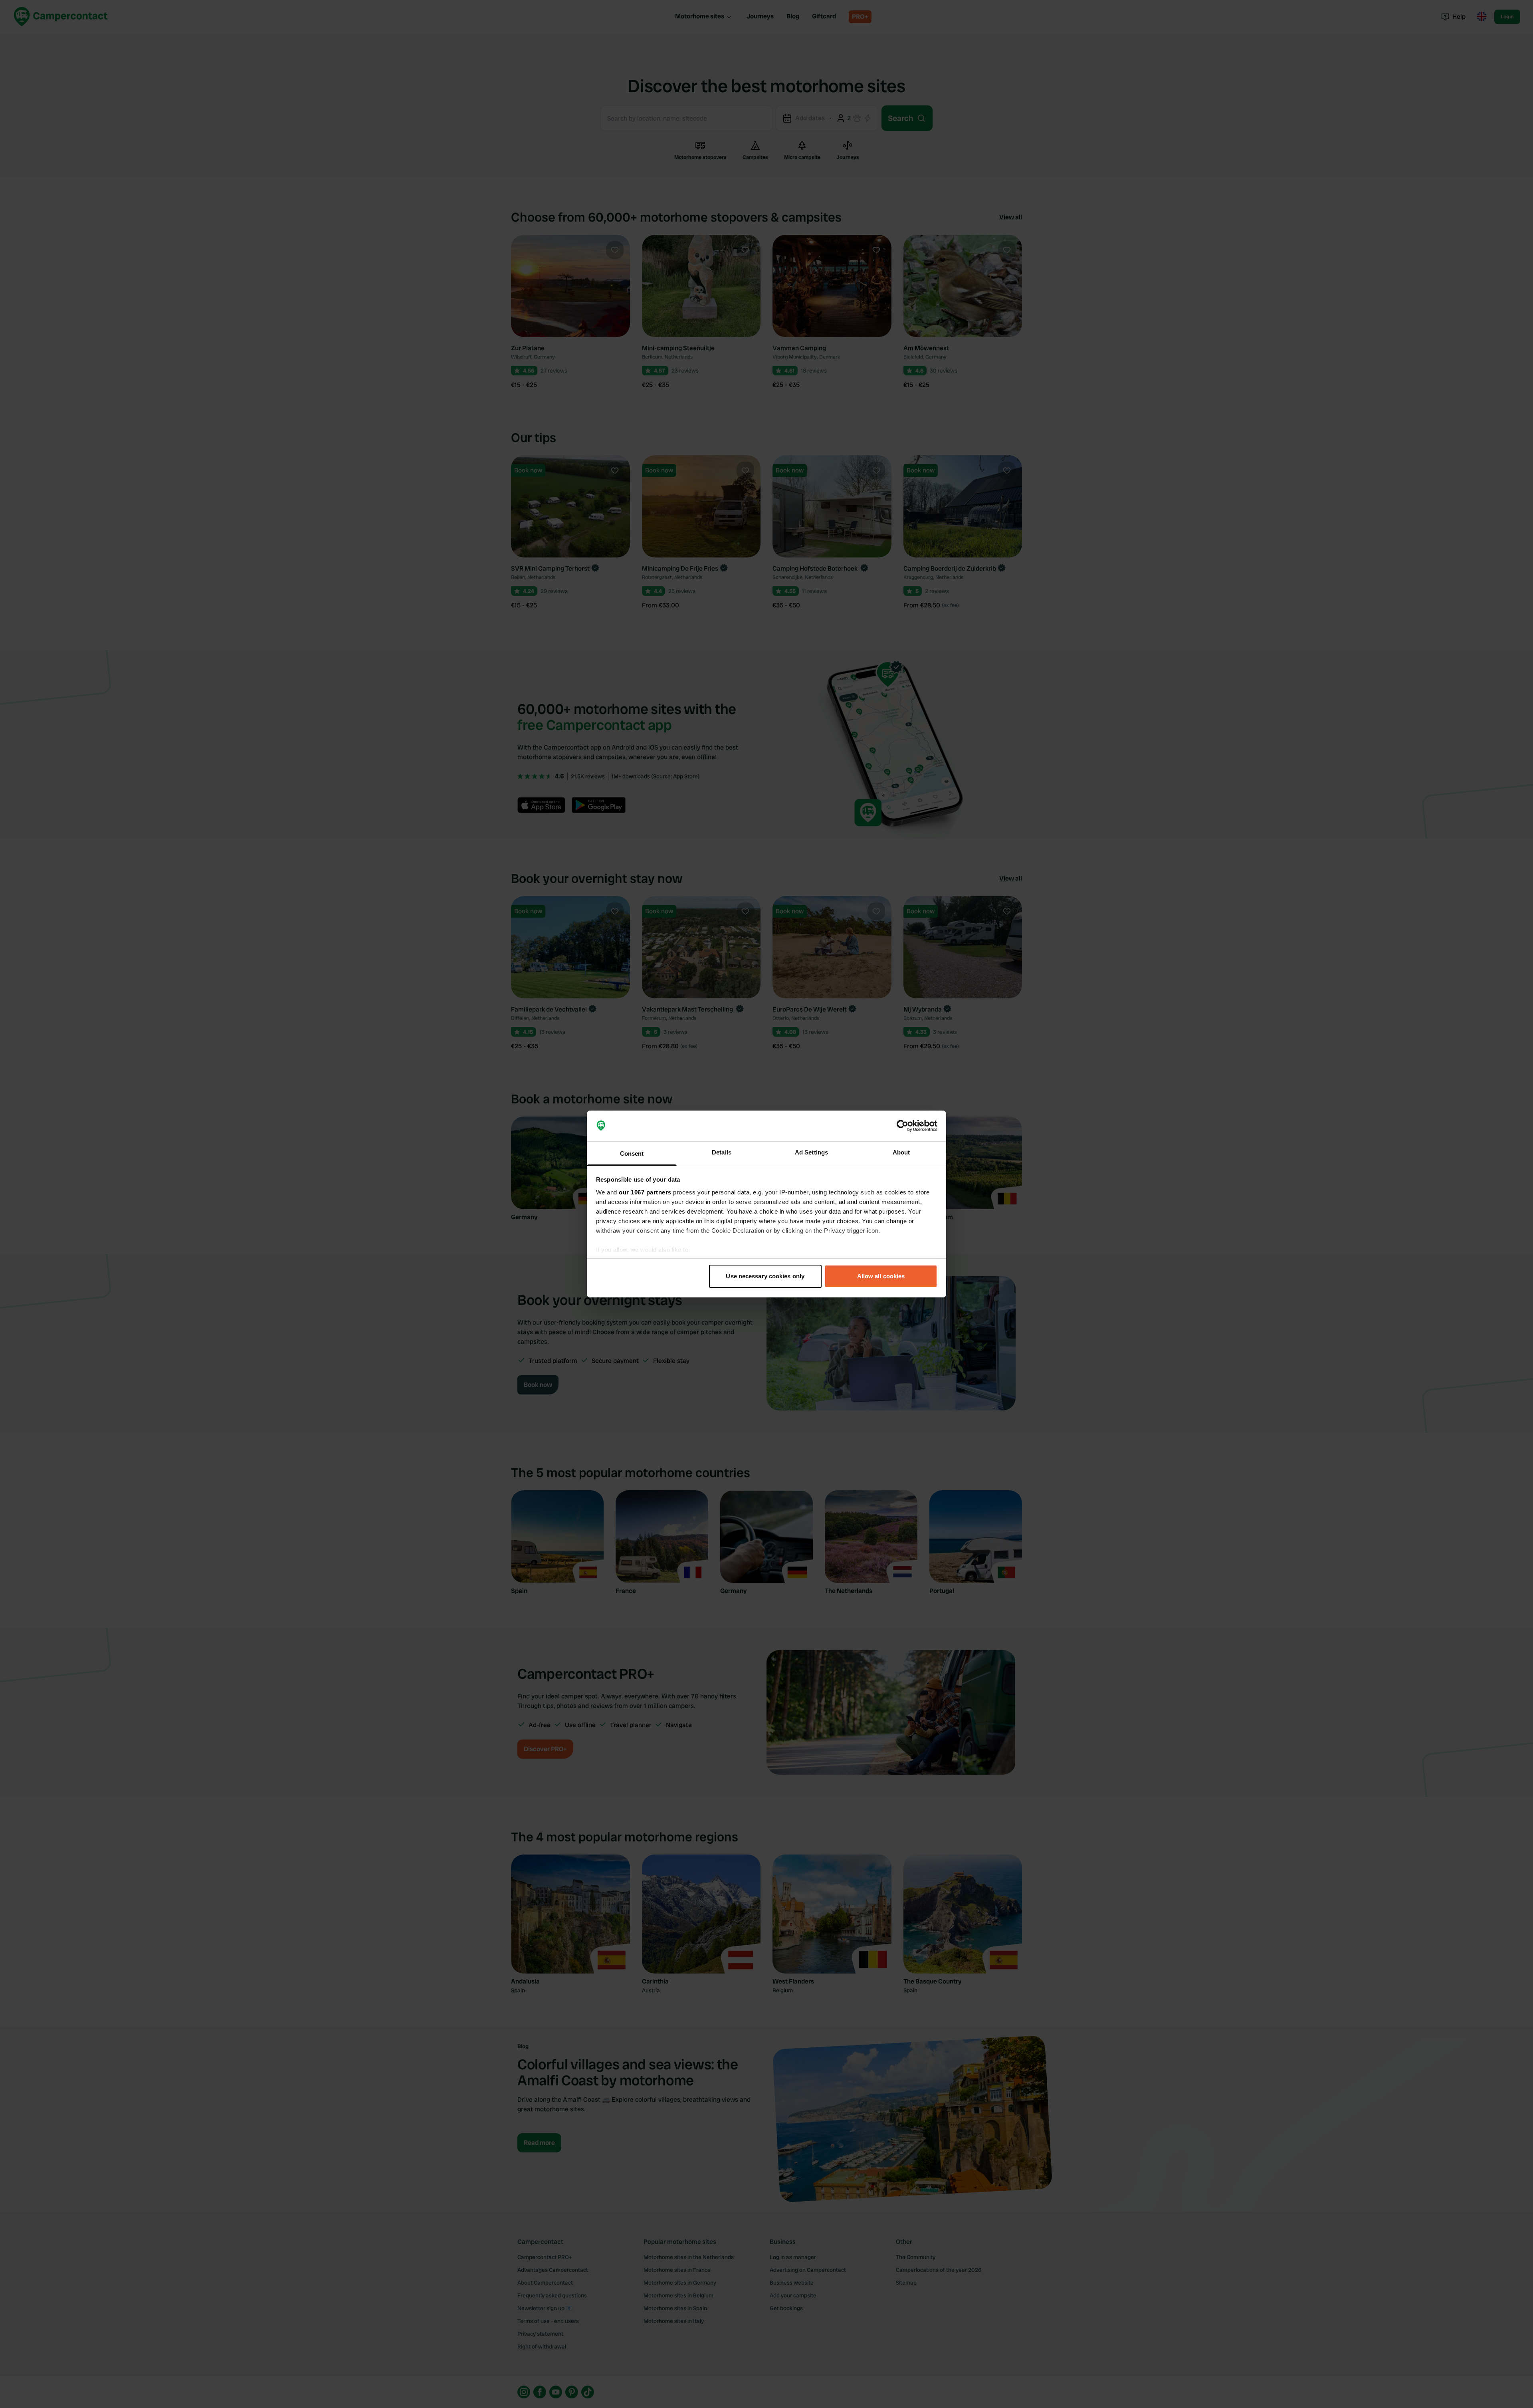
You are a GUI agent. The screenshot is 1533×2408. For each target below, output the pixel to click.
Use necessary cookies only (765, 1276)
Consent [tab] (632, 1153)
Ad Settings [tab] (811, 1152)
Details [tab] (722, 1152)
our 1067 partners (645, 1192)
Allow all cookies (881, 1276)
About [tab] (901, 1152)
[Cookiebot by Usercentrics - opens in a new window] (902, 1126)
